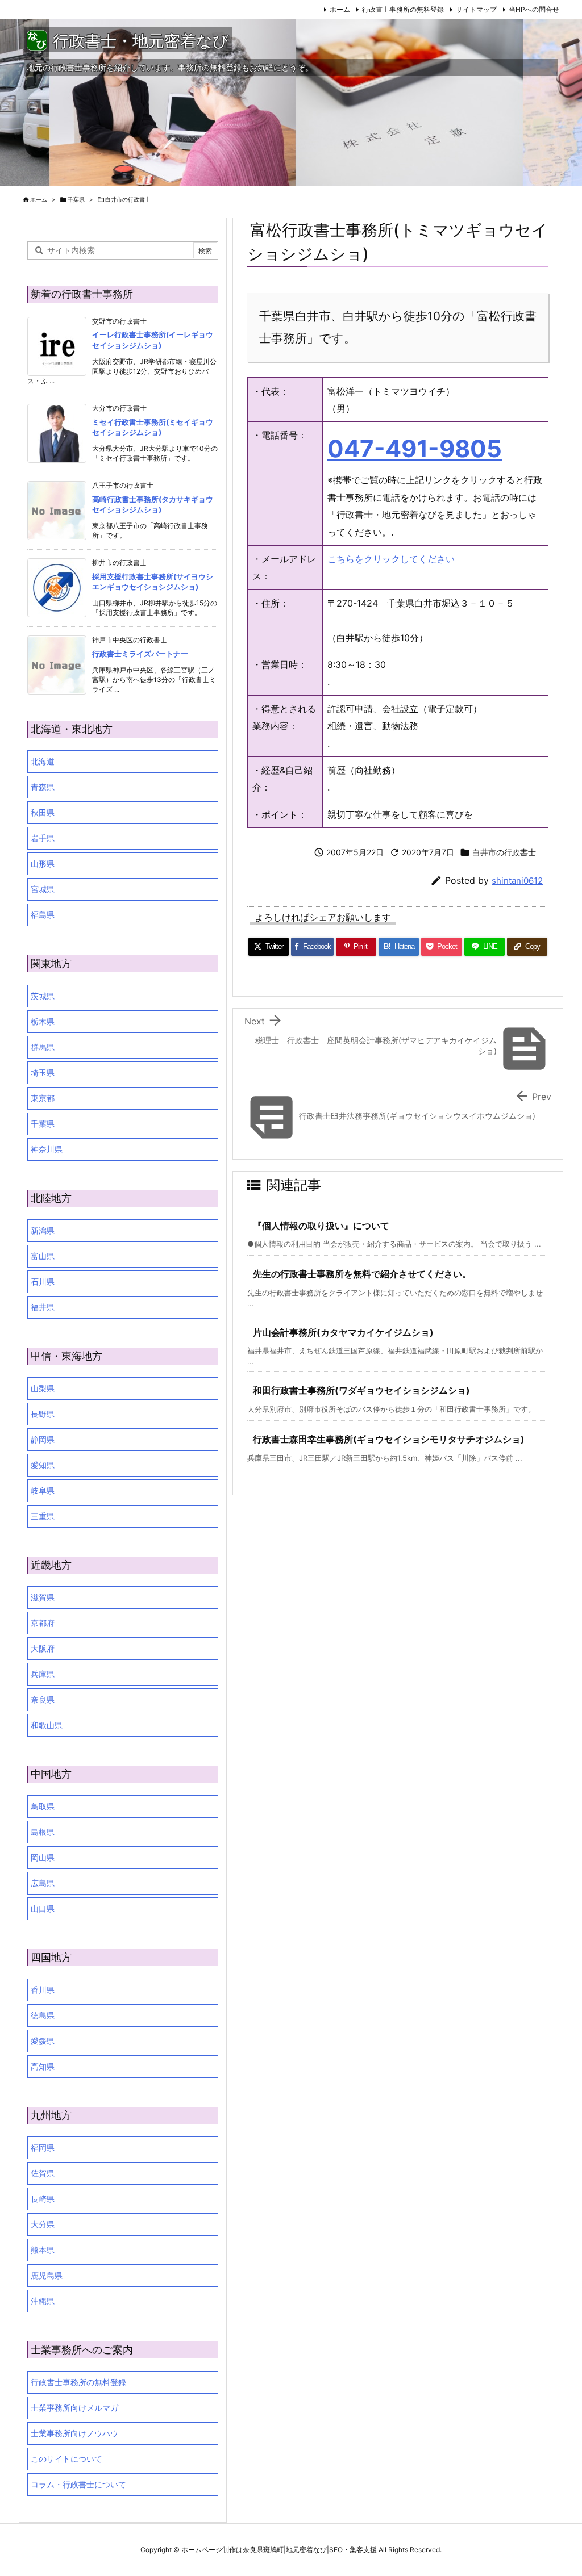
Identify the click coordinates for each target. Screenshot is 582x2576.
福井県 (43, 1307)
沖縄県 (43, 2301)
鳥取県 (43, 1806)
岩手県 (43, 838)
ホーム (340, 9)
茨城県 (43, 996)
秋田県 (43, 812)
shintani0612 (517, 881)
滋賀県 (43, 1597)
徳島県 (43, 2015)
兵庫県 (43, 1674)
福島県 (43, 915)
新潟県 (43, 1230)
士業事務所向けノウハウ (74, 2433)
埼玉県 (43, 1072)
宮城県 (43, 889)
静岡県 (43, 1439)
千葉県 (76, 199)
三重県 (43, 1516)
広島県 (43, 1883)
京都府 (43, 1623)
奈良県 (43, 1699)
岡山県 (43, 1857)
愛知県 (43, 1465)
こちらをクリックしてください (391, 559)
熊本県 (43, 2250)
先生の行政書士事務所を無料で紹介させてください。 (362, 1274)
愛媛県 (43, 2041)
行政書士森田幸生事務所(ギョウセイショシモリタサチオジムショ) (389, 1439)
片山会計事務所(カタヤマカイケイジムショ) (343, 1332)
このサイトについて (66, 2459)
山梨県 (43, 1388)
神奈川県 (47, 1149)
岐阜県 (43, 1490)
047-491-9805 (415, 449)
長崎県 (43, 2199)
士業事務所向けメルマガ (74, 2408)
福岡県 (43, 2148)
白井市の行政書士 (128, 199)
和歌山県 (47, 1725)
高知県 (43, 2066)
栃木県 (43, 1021)
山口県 (43, 1908)
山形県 (43, 863)
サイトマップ (476, 9)
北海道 (43, 761)
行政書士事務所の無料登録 (403, 9)
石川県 (43, 1281)
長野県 (43, 1414)
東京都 (43, 1098)
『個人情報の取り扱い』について (321, 1226)
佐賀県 (43, 2173)
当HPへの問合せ (534, 9)
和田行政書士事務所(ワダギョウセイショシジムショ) (361, 1390)
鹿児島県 (47, 2275)
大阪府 (43, 1648)
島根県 (43, 1832)
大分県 (43, 2224)
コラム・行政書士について (78, 2484)
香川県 (43, 1990)
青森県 (43, 787)
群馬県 (43, 1047)
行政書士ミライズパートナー (140, 654)
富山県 (43, 1256)
